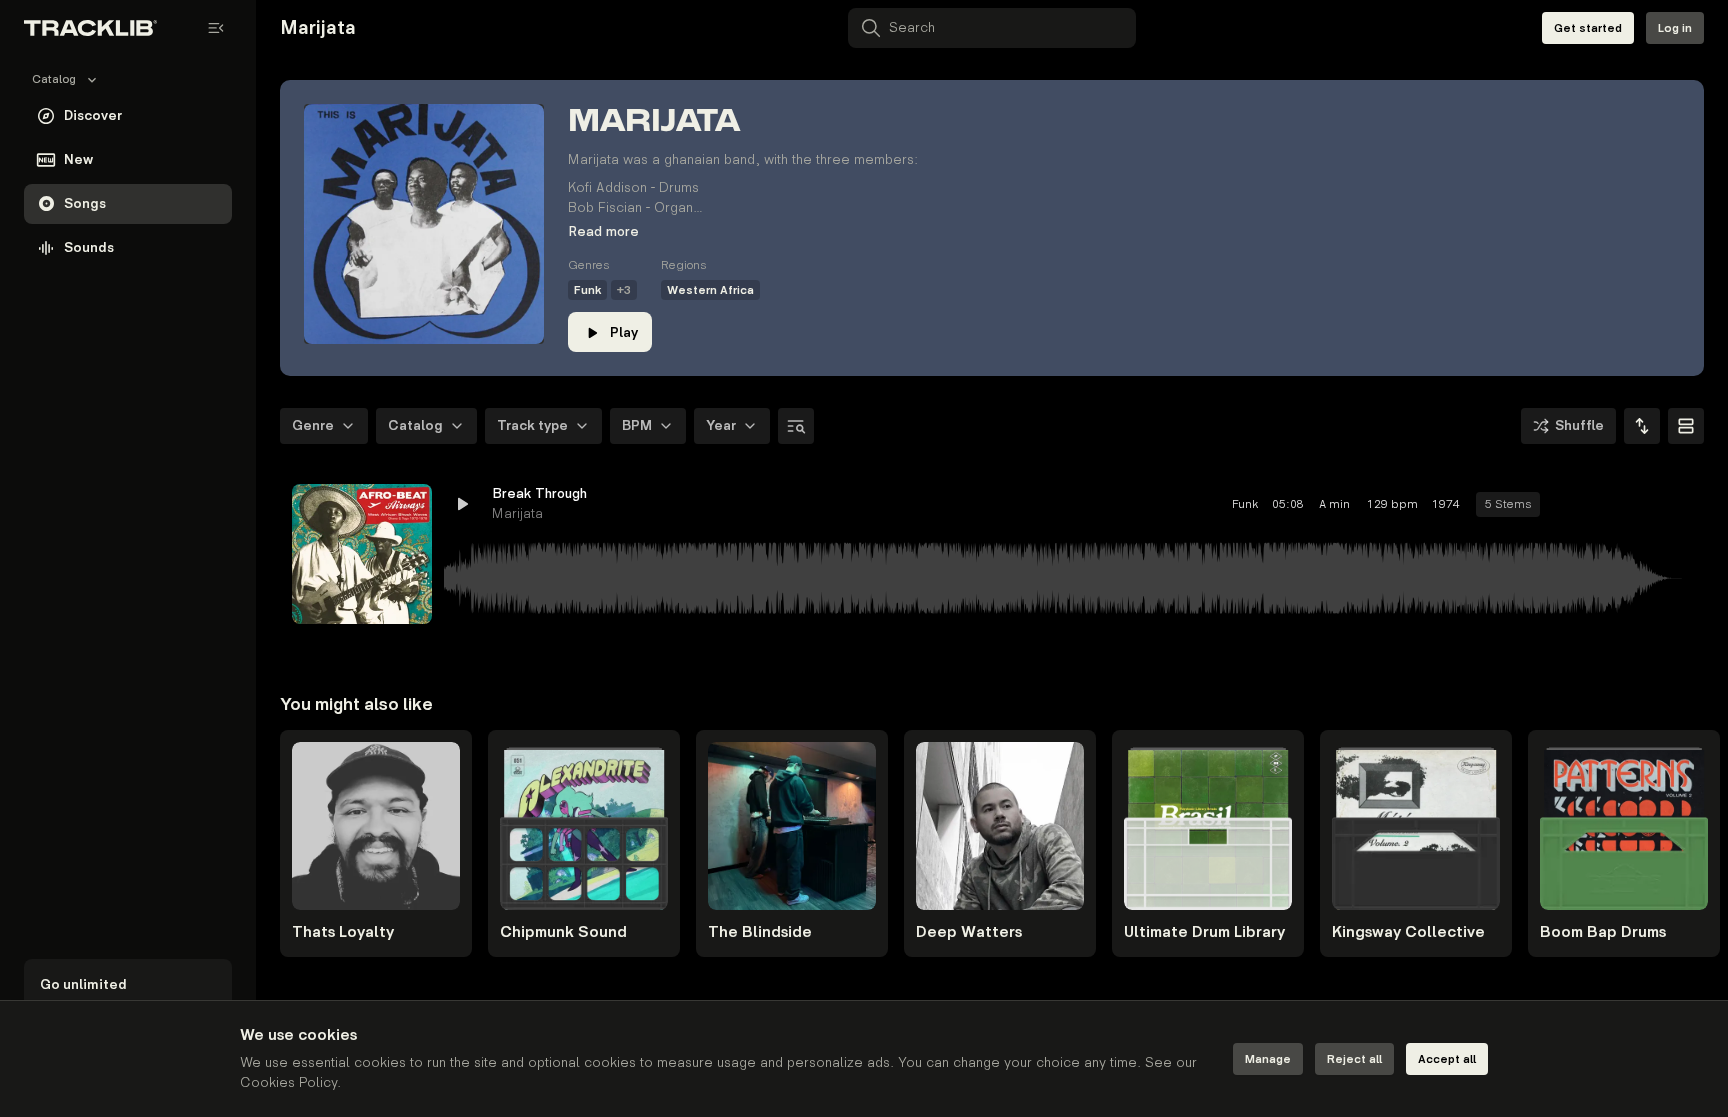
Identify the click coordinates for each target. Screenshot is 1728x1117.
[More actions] (1676, 504)
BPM (637, 425)
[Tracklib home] (90, 28)
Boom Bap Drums (1603, 932)
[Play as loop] (1568, 504)
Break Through (539, 493)
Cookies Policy (288, 1082)
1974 (1446, 504)
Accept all (1447, 1059)
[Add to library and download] (1640, 504)
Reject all (1354, 1059)
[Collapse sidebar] (216, 28)
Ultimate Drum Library (1204, 932)
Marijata (517, 513)
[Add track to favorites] (1604, 504)
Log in (1675, 28)
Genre (313, 425)
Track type (532, 425)
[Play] (362, 554)
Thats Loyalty (343, 932)
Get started (1588, 28)
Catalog (415, 425)
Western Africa (710, 290)
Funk (587, 290)
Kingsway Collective (1408, 932)
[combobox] (1642, 426)
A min (1334, 504)
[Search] (796, 426)
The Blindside (760, 932)
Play (624, 332)
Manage (1268, 1059)
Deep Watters (969, 932)
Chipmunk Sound (563, 932)
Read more (603, 231)
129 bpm (1392, 504)
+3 (624, 290)
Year (721, 425)
